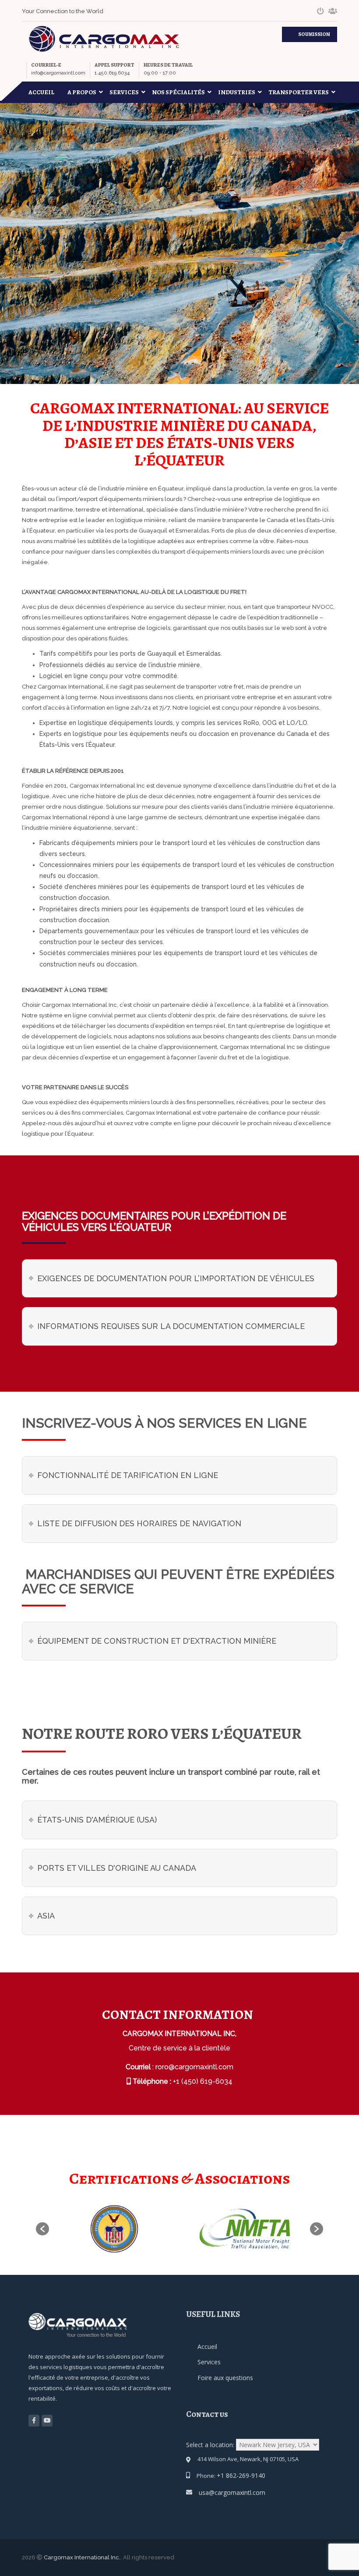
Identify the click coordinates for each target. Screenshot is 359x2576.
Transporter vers (299, 92)
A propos (82, 92)
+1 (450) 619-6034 (203, 2081)
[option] (114, 2229)
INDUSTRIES (237, 92)
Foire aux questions (225, 2378)
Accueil (41, 92)
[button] (42, 2229)
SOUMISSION (314, 34)
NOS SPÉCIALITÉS (178, 92)
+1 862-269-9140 (241, 2475)
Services (124, 92)
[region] (114, 2507)
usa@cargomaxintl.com (232, 2493)
